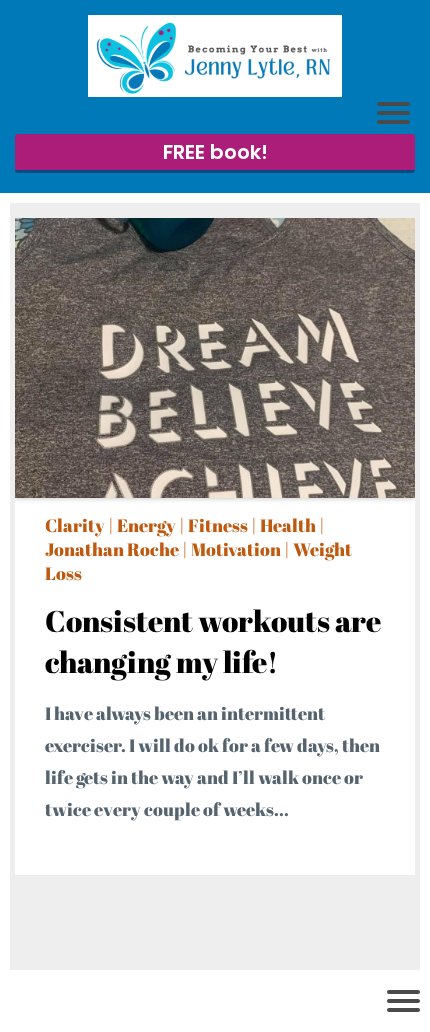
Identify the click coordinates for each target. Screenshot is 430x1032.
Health (288, 525)
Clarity (75, 525)
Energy (146, 525)
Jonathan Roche (112, 549)
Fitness (218, 525)
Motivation (236, 549)
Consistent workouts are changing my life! (213, 641)
